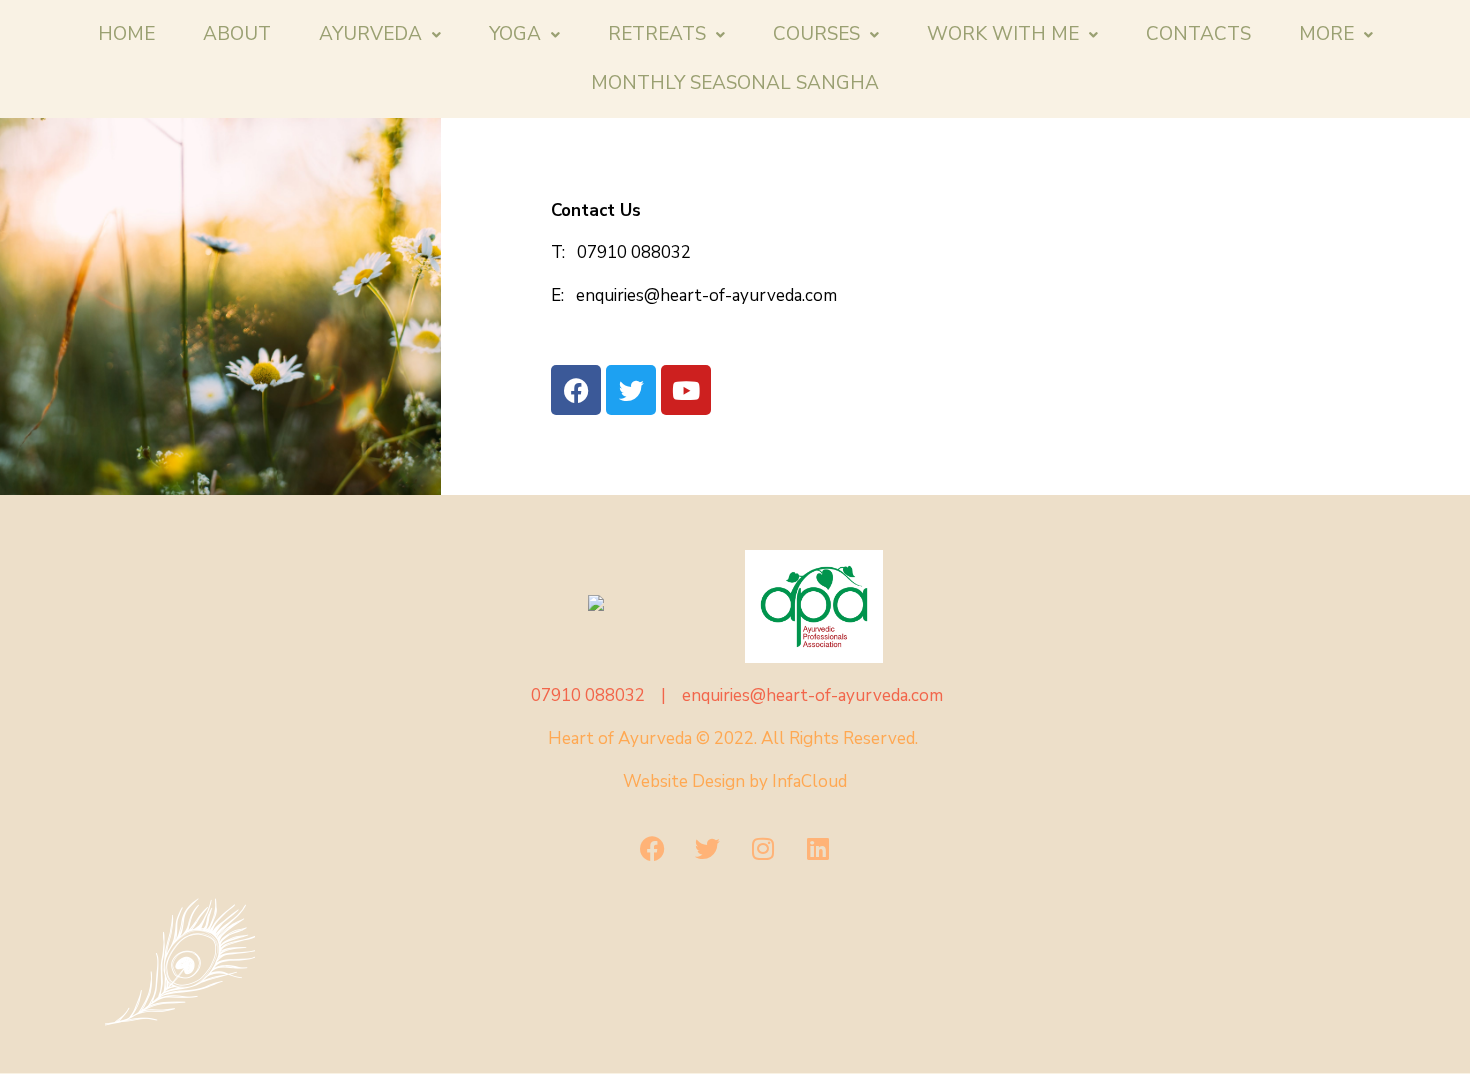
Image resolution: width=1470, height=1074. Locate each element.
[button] (380, 34)
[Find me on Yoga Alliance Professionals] (657, 603)
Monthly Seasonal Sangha (735, 83)
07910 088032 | (604, 695)
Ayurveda (370, 34)
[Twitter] (708, 849)
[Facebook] (653, 849)
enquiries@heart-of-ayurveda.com (702, 295)
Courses (816, 34)
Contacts (1198, 34)
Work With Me (1003, 34)
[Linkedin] (818, 849)
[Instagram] (763, 849)
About (237, 34)
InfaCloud (809, 781)
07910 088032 (634, 252)
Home (126, 34)
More (1326, 34)
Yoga (515, 34)
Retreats (657, 34)
